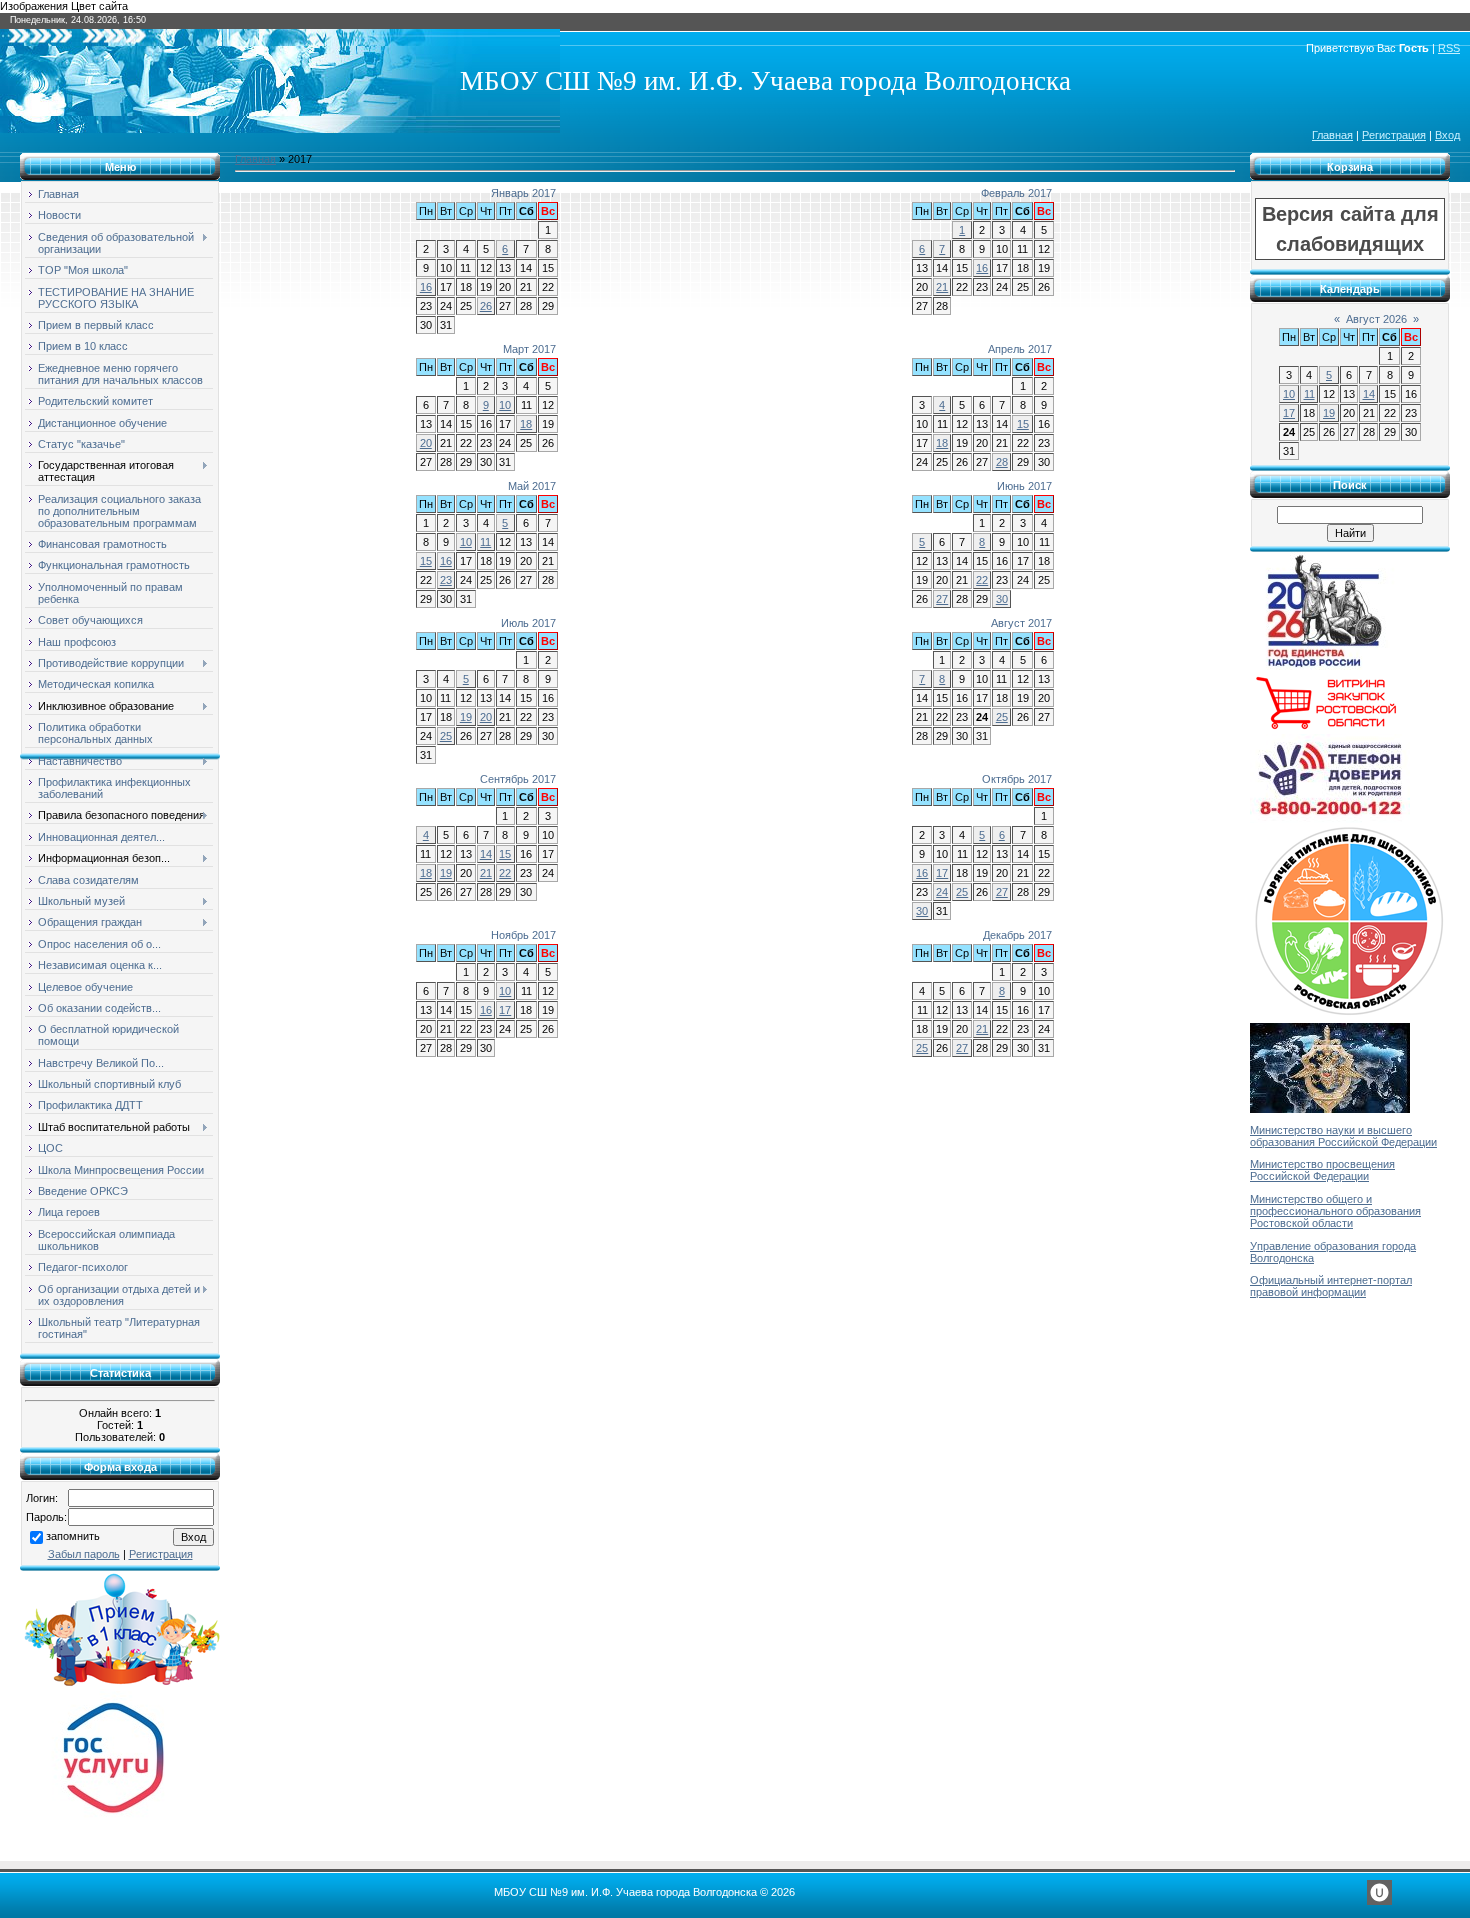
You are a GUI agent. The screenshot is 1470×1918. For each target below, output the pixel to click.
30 (1002, 599)
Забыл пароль (84, 1554)
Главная (1332, 135)
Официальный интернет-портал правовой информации (1331, 1286)
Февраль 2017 (1016, 193)
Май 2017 (532, 486)
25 (446, 736)
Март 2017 (529, 349)
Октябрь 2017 (1017, 779)
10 (505, 405)
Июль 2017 (528, 623)
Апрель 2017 (1020, 349)
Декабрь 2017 (1017, 935)
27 (942, 599)
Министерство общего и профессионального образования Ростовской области (1335, 1211)
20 (426, 443)
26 (486, 306)
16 (426, 287)
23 (446, 580)
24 (942, 892)
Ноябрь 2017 (523, 935)
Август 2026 (1376, 319)
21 (942, 287)
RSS (1449, 48)
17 (942, 873)
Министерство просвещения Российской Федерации (1322, 1170)
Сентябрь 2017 (518, 779)
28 (1002, 462)
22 (982, 580)
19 (466, 717)
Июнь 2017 (1024, 486)
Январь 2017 (523, 193)
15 (1023, 424)
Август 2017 (1021, 623)
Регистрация (1394, 135)
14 (486, 854)
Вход (1447, 135)
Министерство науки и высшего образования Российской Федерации (1343, 1136)
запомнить (73, 1536)
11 (485, 542)
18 (526, 424)
